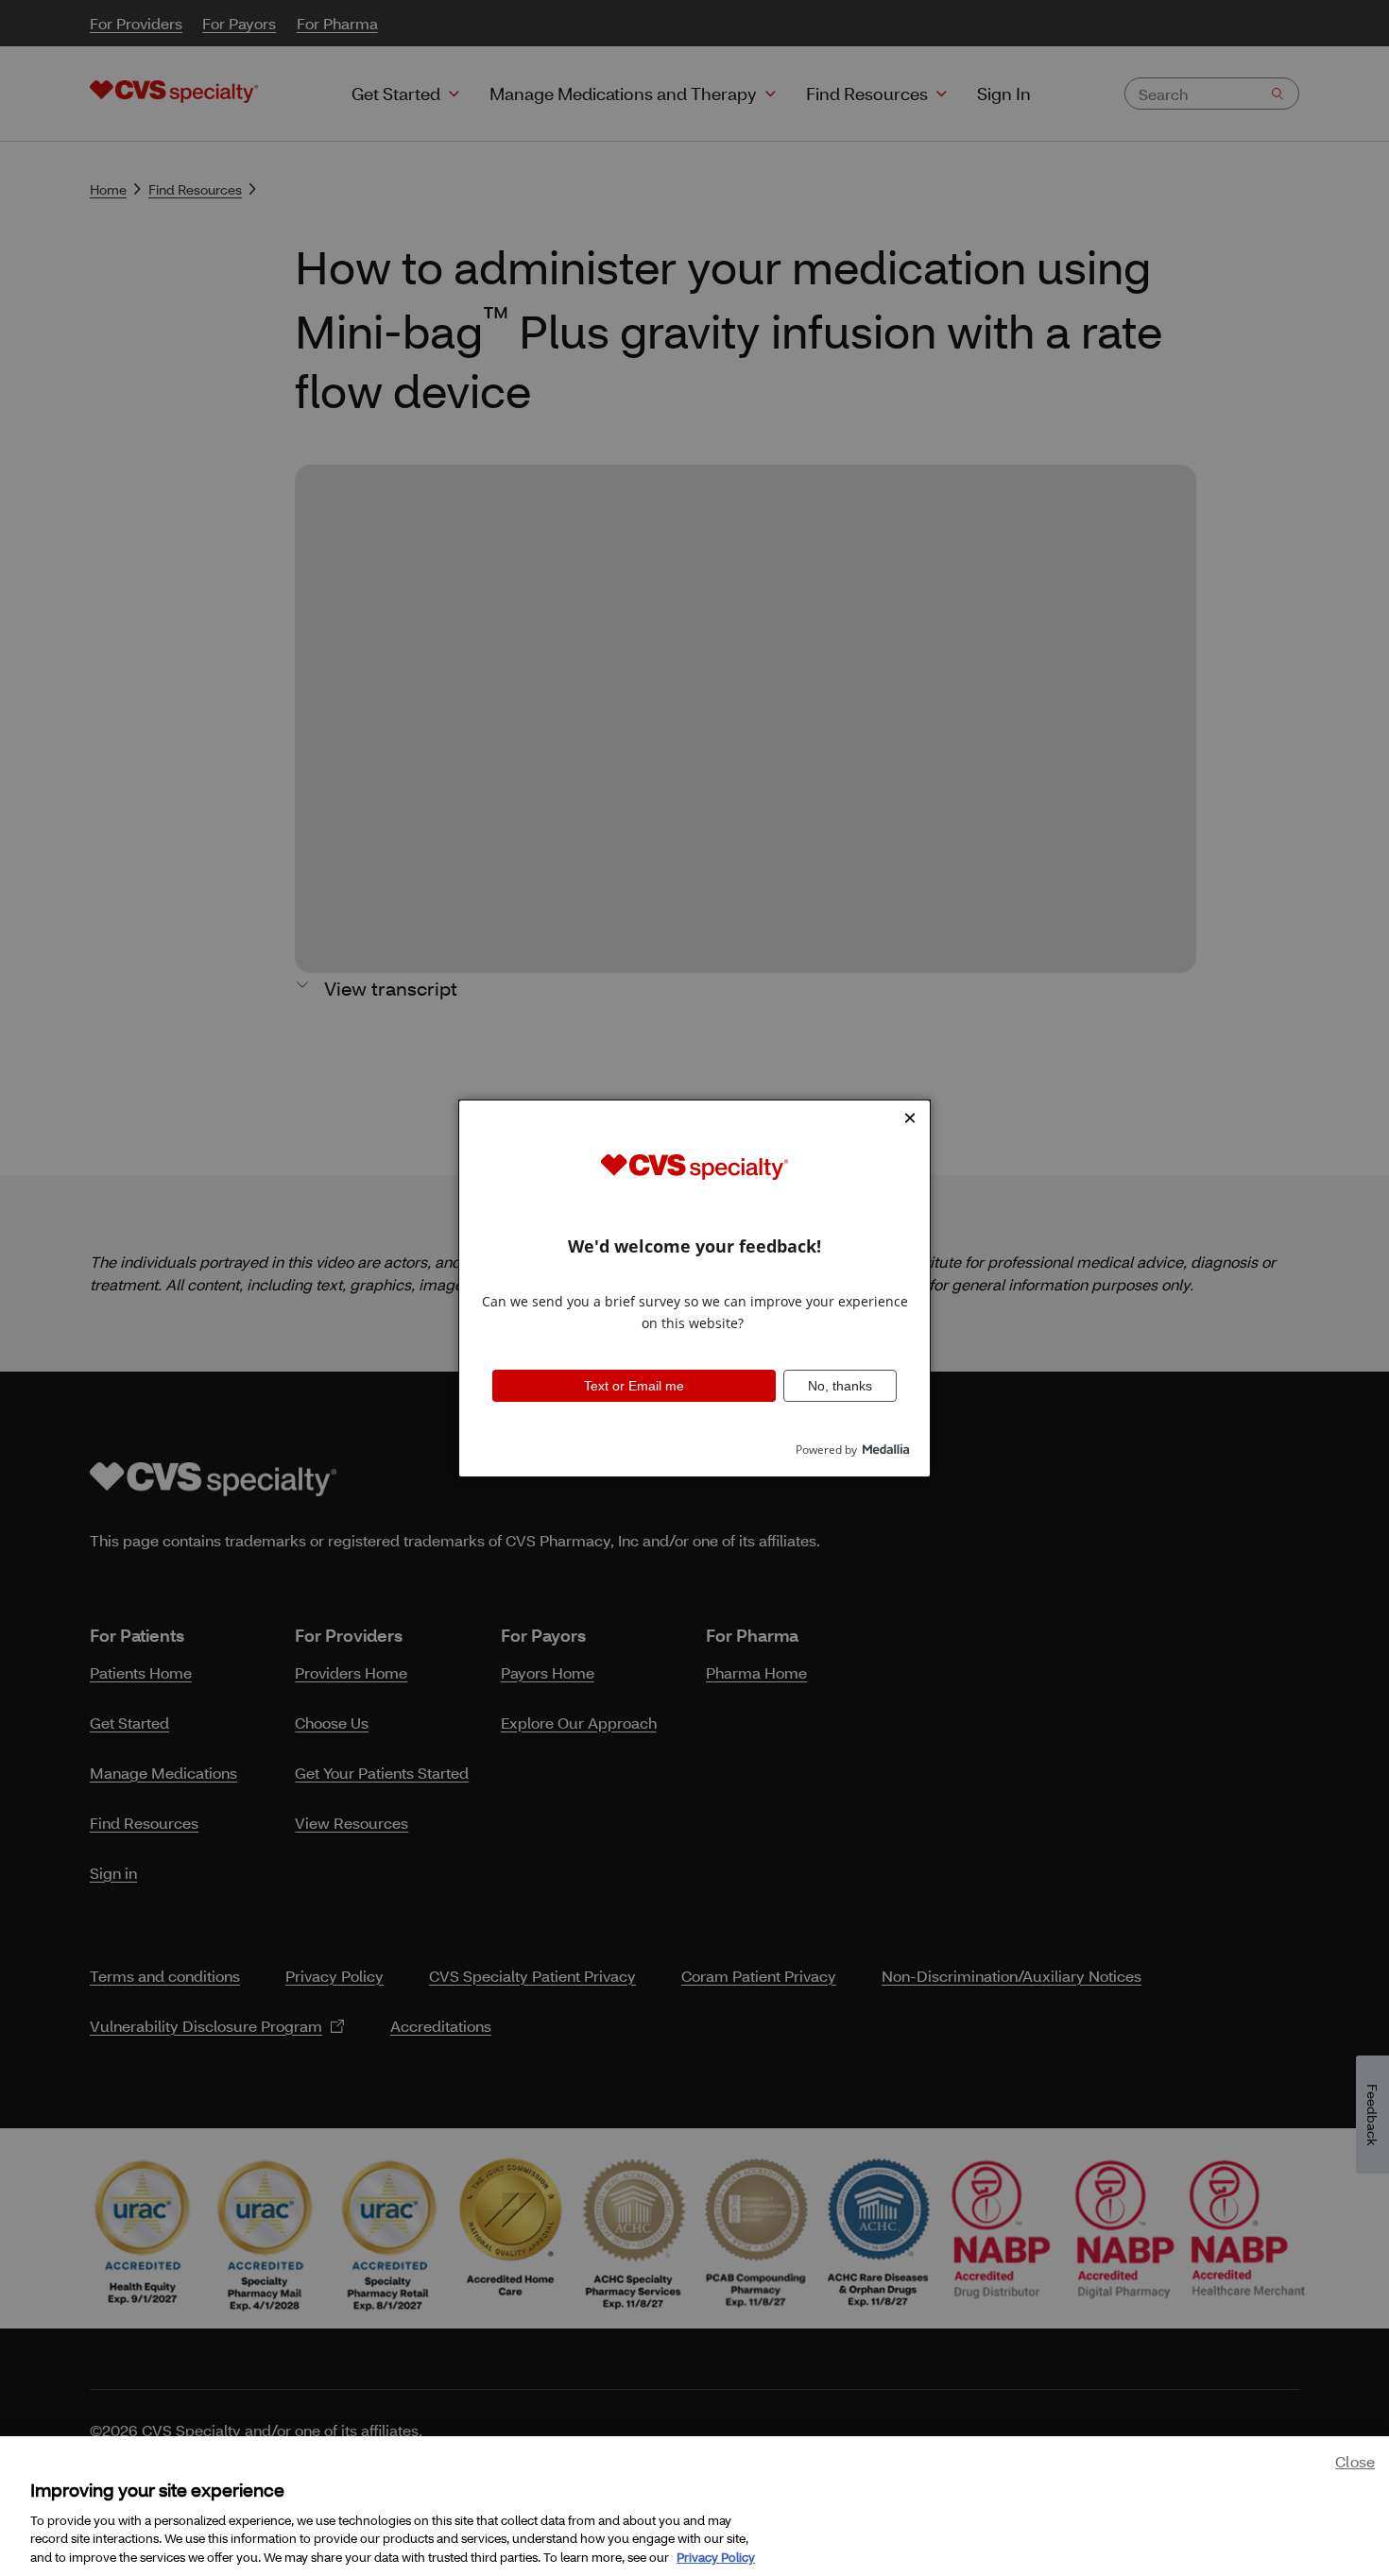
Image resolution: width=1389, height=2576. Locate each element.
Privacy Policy (716, 2556)
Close (1355, 2461)
